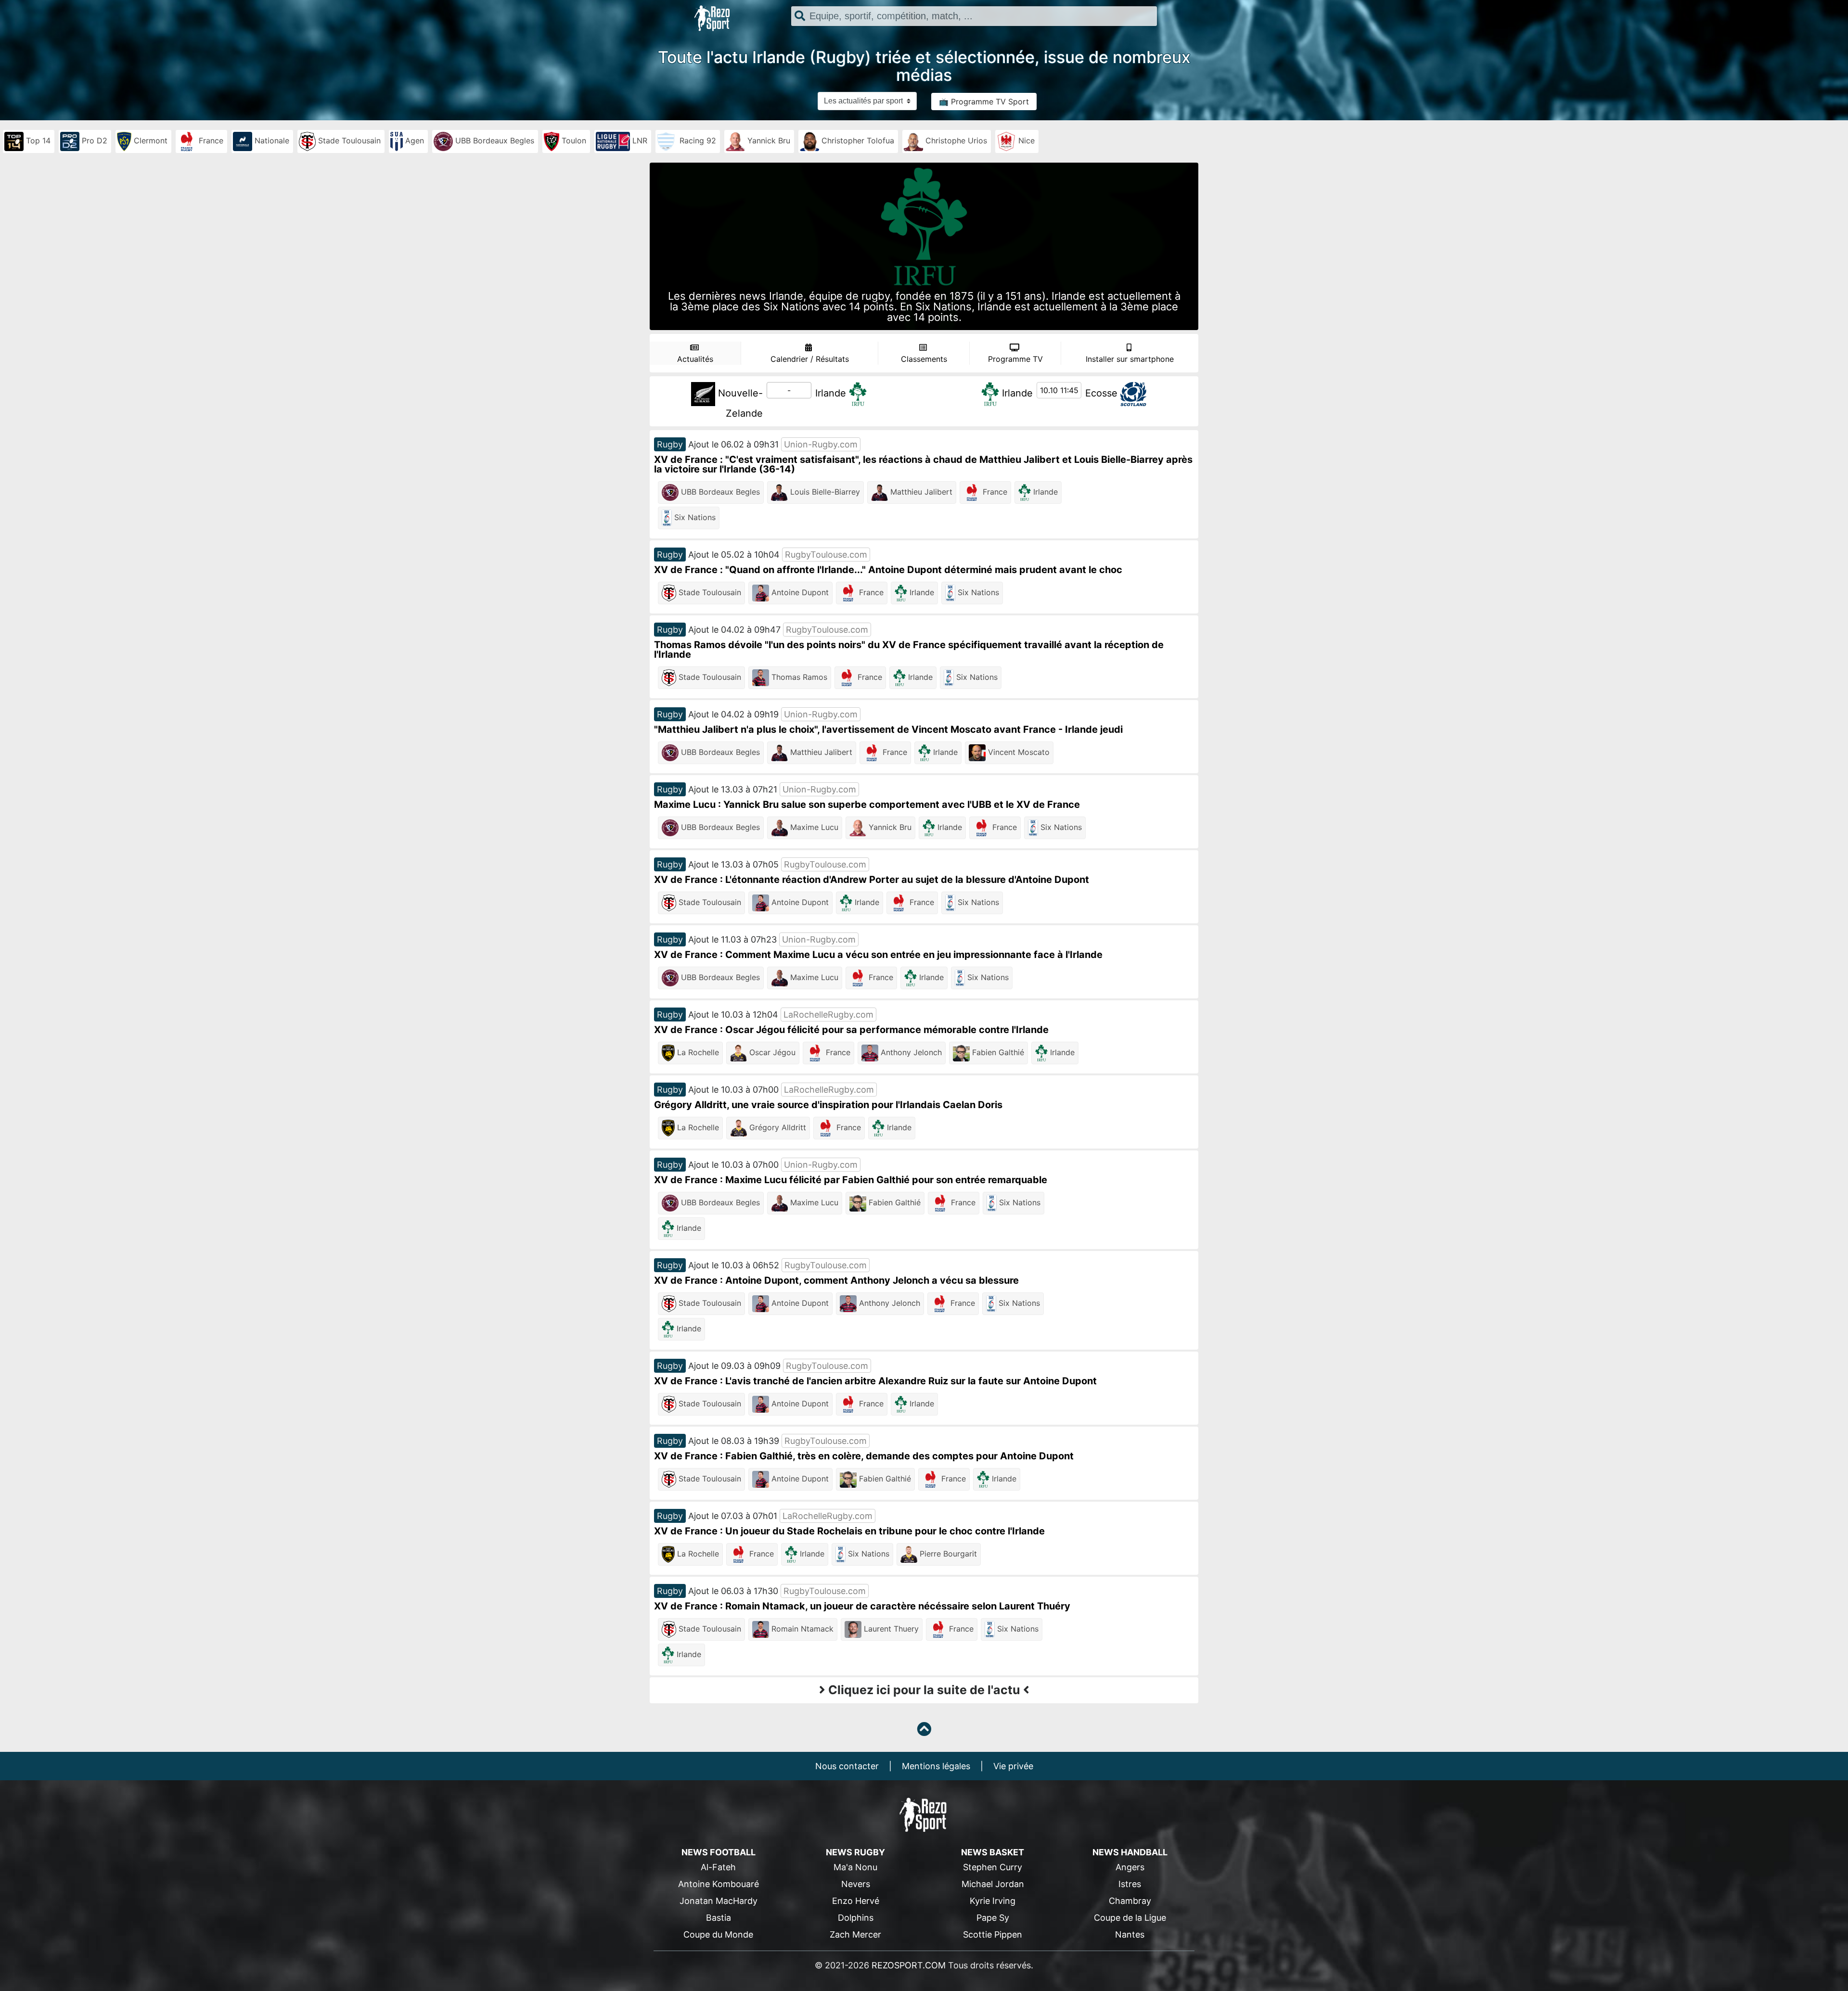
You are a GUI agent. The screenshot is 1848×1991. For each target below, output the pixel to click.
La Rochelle (697, 1052)
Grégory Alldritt (776, 1127)
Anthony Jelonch (910, 1052)
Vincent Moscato (1018, 752)
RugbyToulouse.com (826, 555)
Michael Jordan (993, 1884)
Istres (1130, 1884)
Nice (1025, 140)
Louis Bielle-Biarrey (824, 492)
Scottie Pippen (993, 1934)
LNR (639, 140)
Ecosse (1101, 393)
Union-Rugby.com (821, 444)
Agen (413, 140)
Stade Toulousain (348, 140)
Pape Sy (993, 1918)
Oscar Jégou (771, 1052)
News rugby (855, 1852)
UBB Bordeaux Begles (494, 140)
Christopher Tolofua (857, 140)
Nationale (271, 140)
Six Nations (694, 517)
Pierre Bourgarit (947, 1554)
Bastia (719, 1918)
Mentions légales (936, 1766)
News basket (993, 1852)
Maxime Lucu (813, 827)
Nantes (1130, 1934)
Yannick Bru (768, 140)
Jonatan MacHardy (719, 1901)
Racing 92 (697, 140)
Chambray (1130, 1901)
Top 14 (37, 140)
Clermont (149, 140)
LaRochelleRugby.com (828, 1015)
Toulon (573, 140)
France (210, 140)
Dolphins (856, 1918)
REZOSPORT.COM (909, 1965)
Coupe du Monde (718, 1934)
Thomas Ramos (798, 677)
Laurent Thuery (890, 1629)
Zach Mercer (855, 1934)
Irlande (831, 393)
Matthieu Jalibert (920, 492)
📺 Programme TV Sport (984, 102)
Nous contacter (847, 1766)
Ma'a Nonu (855, 1867)
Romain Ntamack (801, 1629)
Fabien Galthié (997, 1052)
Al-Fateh (718, 1867)
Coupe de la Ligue (1130, 1918)
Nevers (856, 1884)
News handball (1130, 1852)
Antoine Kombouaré (719, 1884)
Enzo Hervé (856, 1901)
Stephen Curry (993, 1867)
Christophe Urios (955, 140)
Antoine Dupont (799, 592)
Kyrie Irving (993, 1901)
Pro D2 (93, 140)
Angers (1130, 1867)
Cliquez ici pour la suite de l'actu (924, 1690)
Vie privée (1013, 1766)
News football (719, 1852)
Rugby (670, 444)
